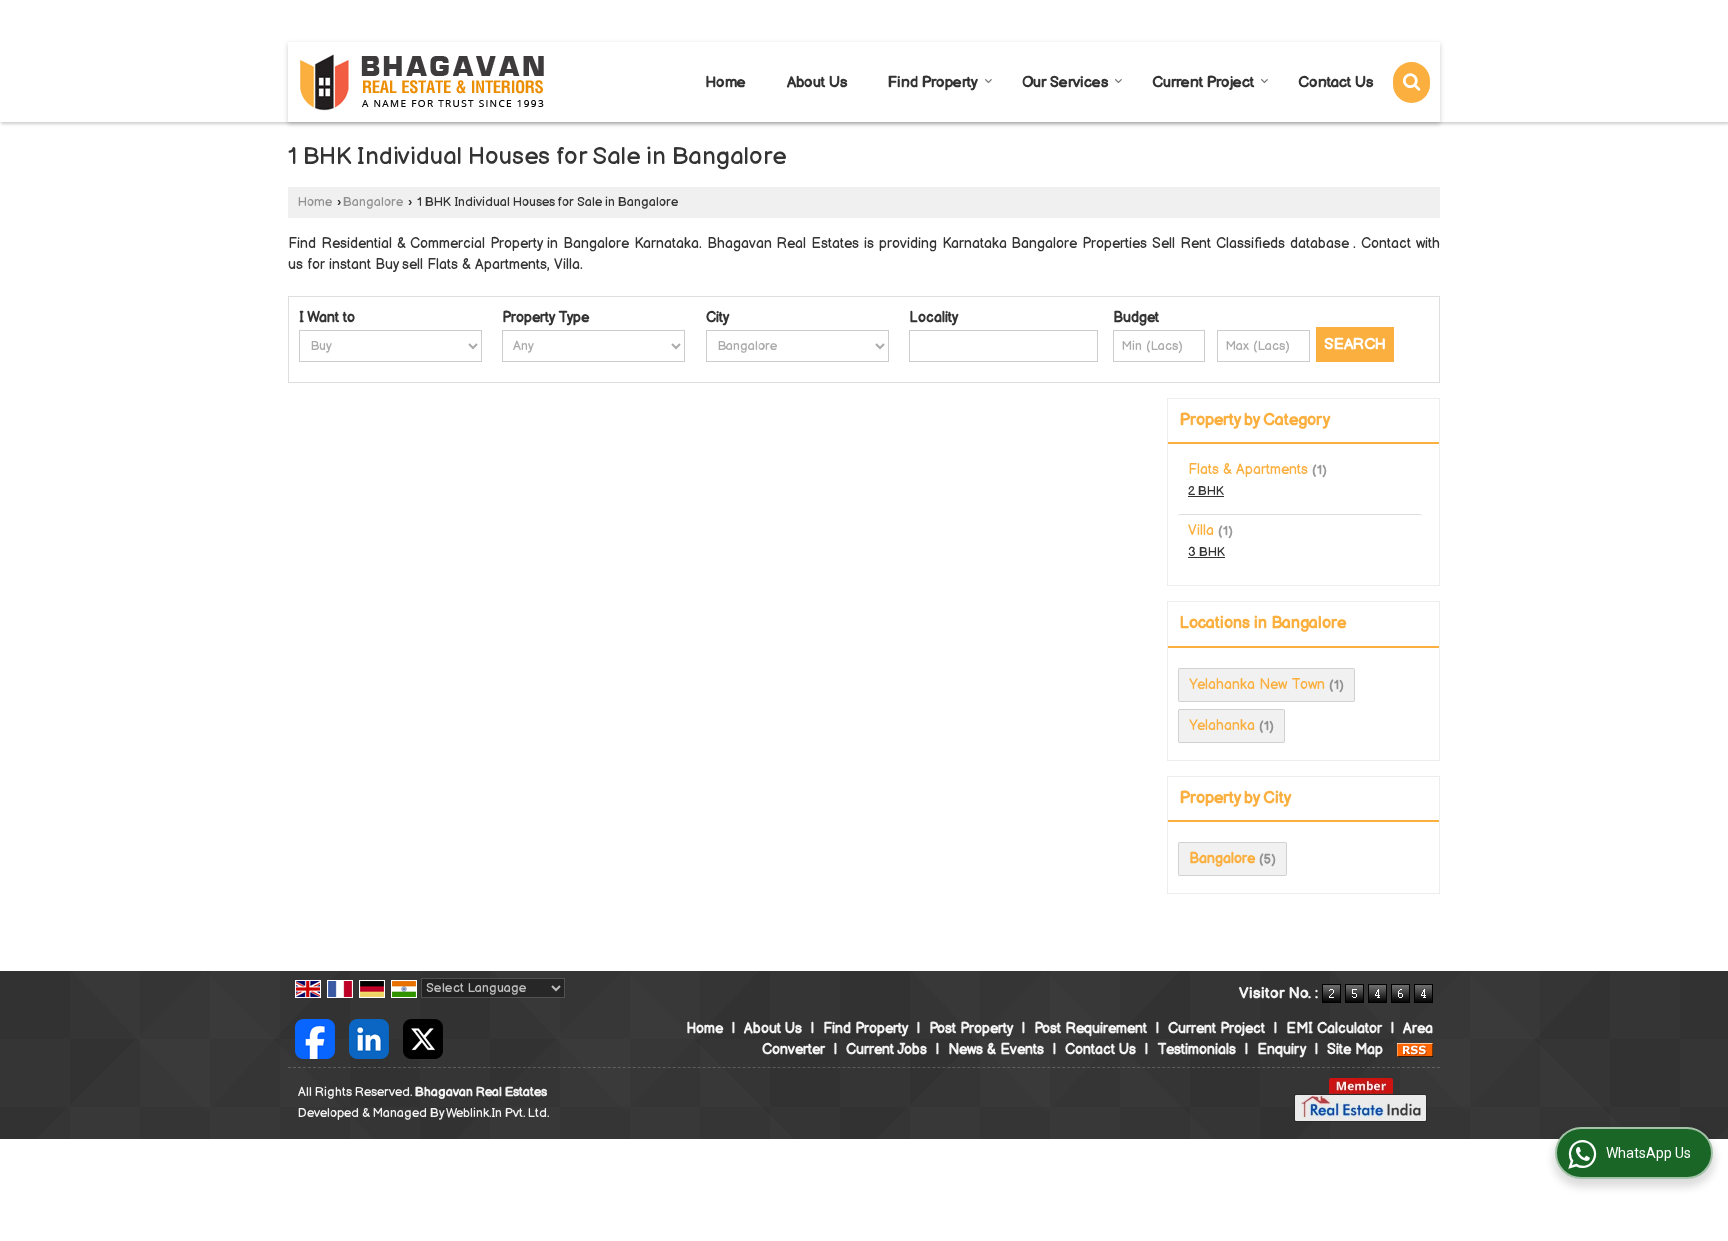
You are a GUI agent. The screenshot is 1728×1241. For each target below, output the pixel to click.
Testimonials (1196, 1049)
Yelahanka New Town (1257, 684)
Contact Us (1335, 82)
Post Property (971, 1028)
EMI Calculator (1334, 1028)
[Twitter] (423, 1037)
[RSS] (1415, 1049)
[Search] (1411, 82)
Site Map (1355, 1049)
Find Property (933, 82)
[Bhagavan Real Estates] (422, 82)
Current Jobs (886, 1049)
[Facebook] (315, 1037)
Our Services (1065, 82)
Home (725, 82)
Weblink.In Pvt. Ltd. (497, 1113)
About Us (817, 82)
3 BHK (1206, 552)
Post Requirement (1090, 1028)
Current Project (1203, 82)
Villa (1201, 530)
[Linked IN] (369, 1037)
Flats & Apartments (1248, 469)
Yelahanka (1222, 725)
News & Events (996, 1049)
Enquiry (1281, 1049)
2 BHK (1206, 491)
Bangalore (373, 202)
